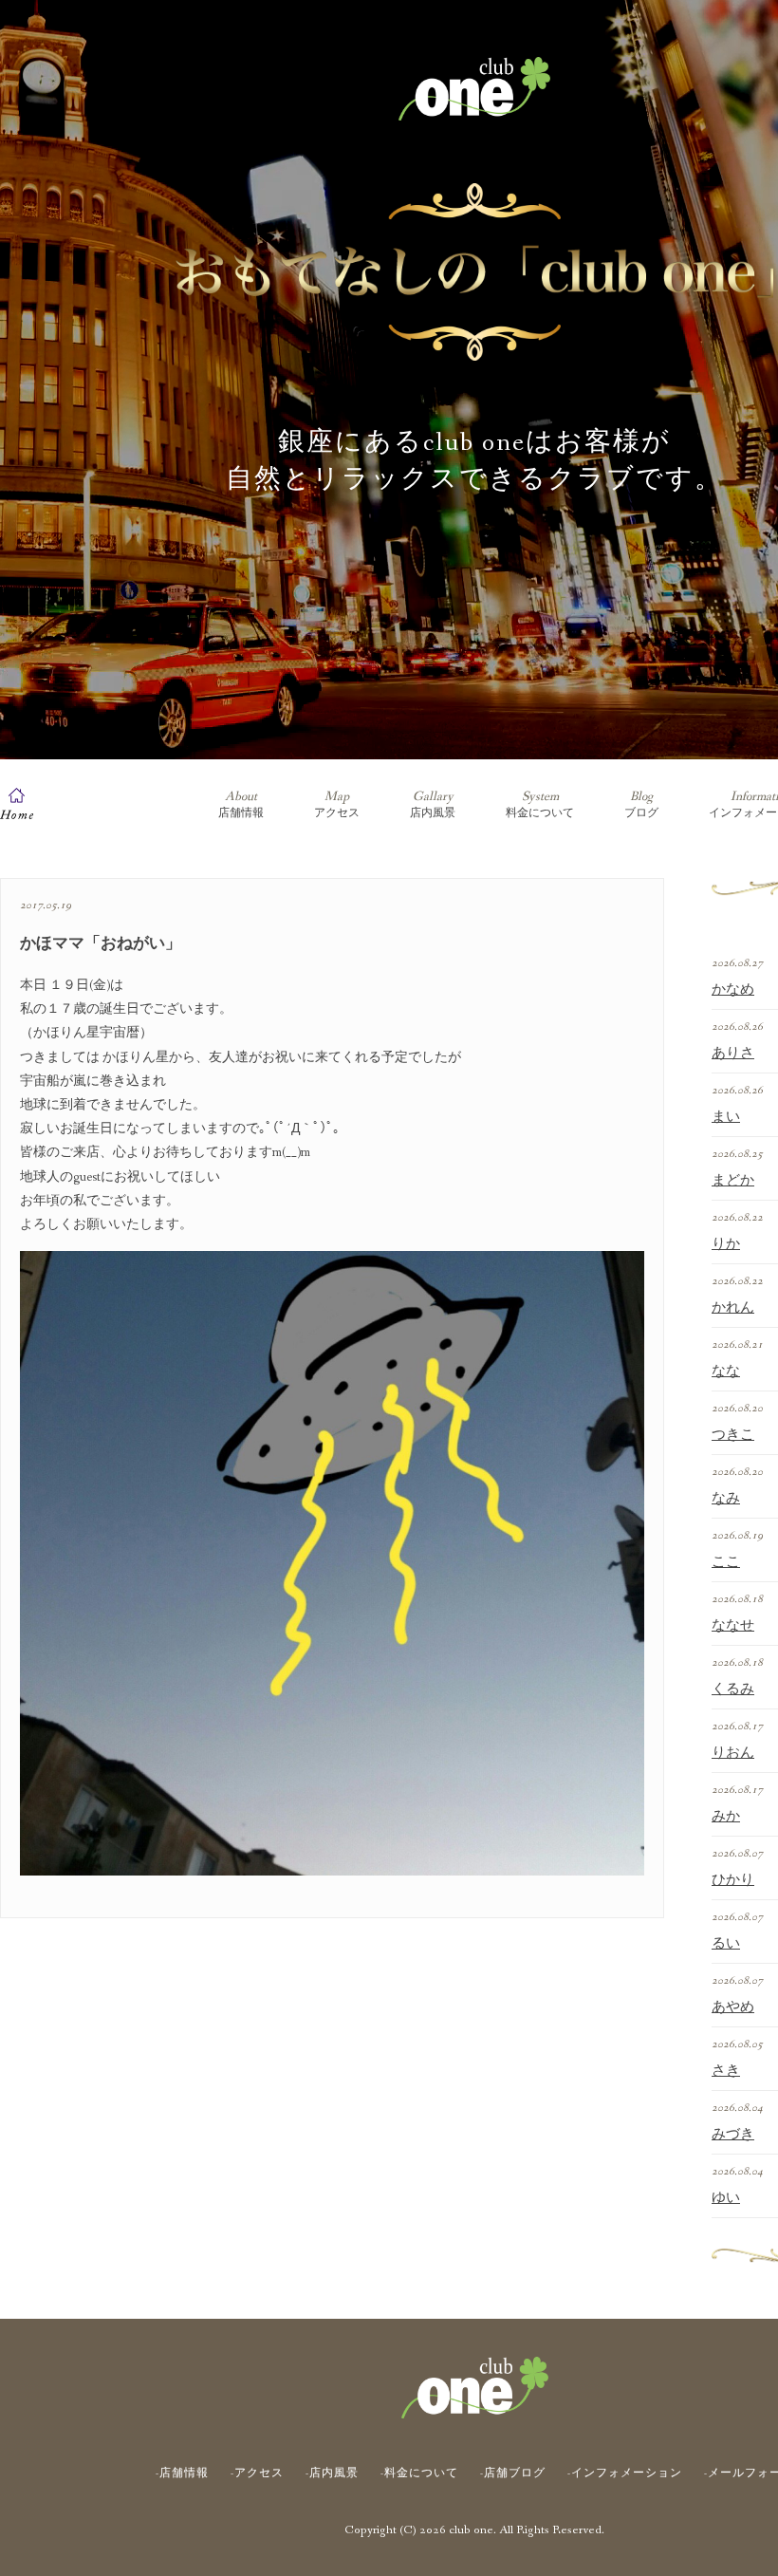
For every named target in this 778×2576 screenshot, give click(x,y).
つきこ (733, 1435)
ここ (726, 1562)
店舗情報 (241, 804)
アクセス (337, 804)
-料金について (419, 2473)
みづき (733, 2135)
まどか (733, 1181)
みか (726, 1817)
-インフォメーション (625, 2473)
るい (726, 1944)
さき (726, 2071)
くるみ (733, 1689)
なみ (726, 1499)
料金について (540, 804)
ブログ (641, 804)
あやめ (733, 2007)
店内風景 (433, 804)
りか (726, 1244)
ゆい (726, 2198)
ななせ (733, 1626)
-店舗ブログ (513, 2473)
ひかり (733, 1880)
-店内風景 (332, 2473)
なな (726, 1372)
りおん (733, 1753)
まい (726, 1117)
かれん (733, 1308)
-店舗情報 (182, 2473)
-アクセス (257, 2473)
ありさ (733, 1054)
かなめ (733, 990)
